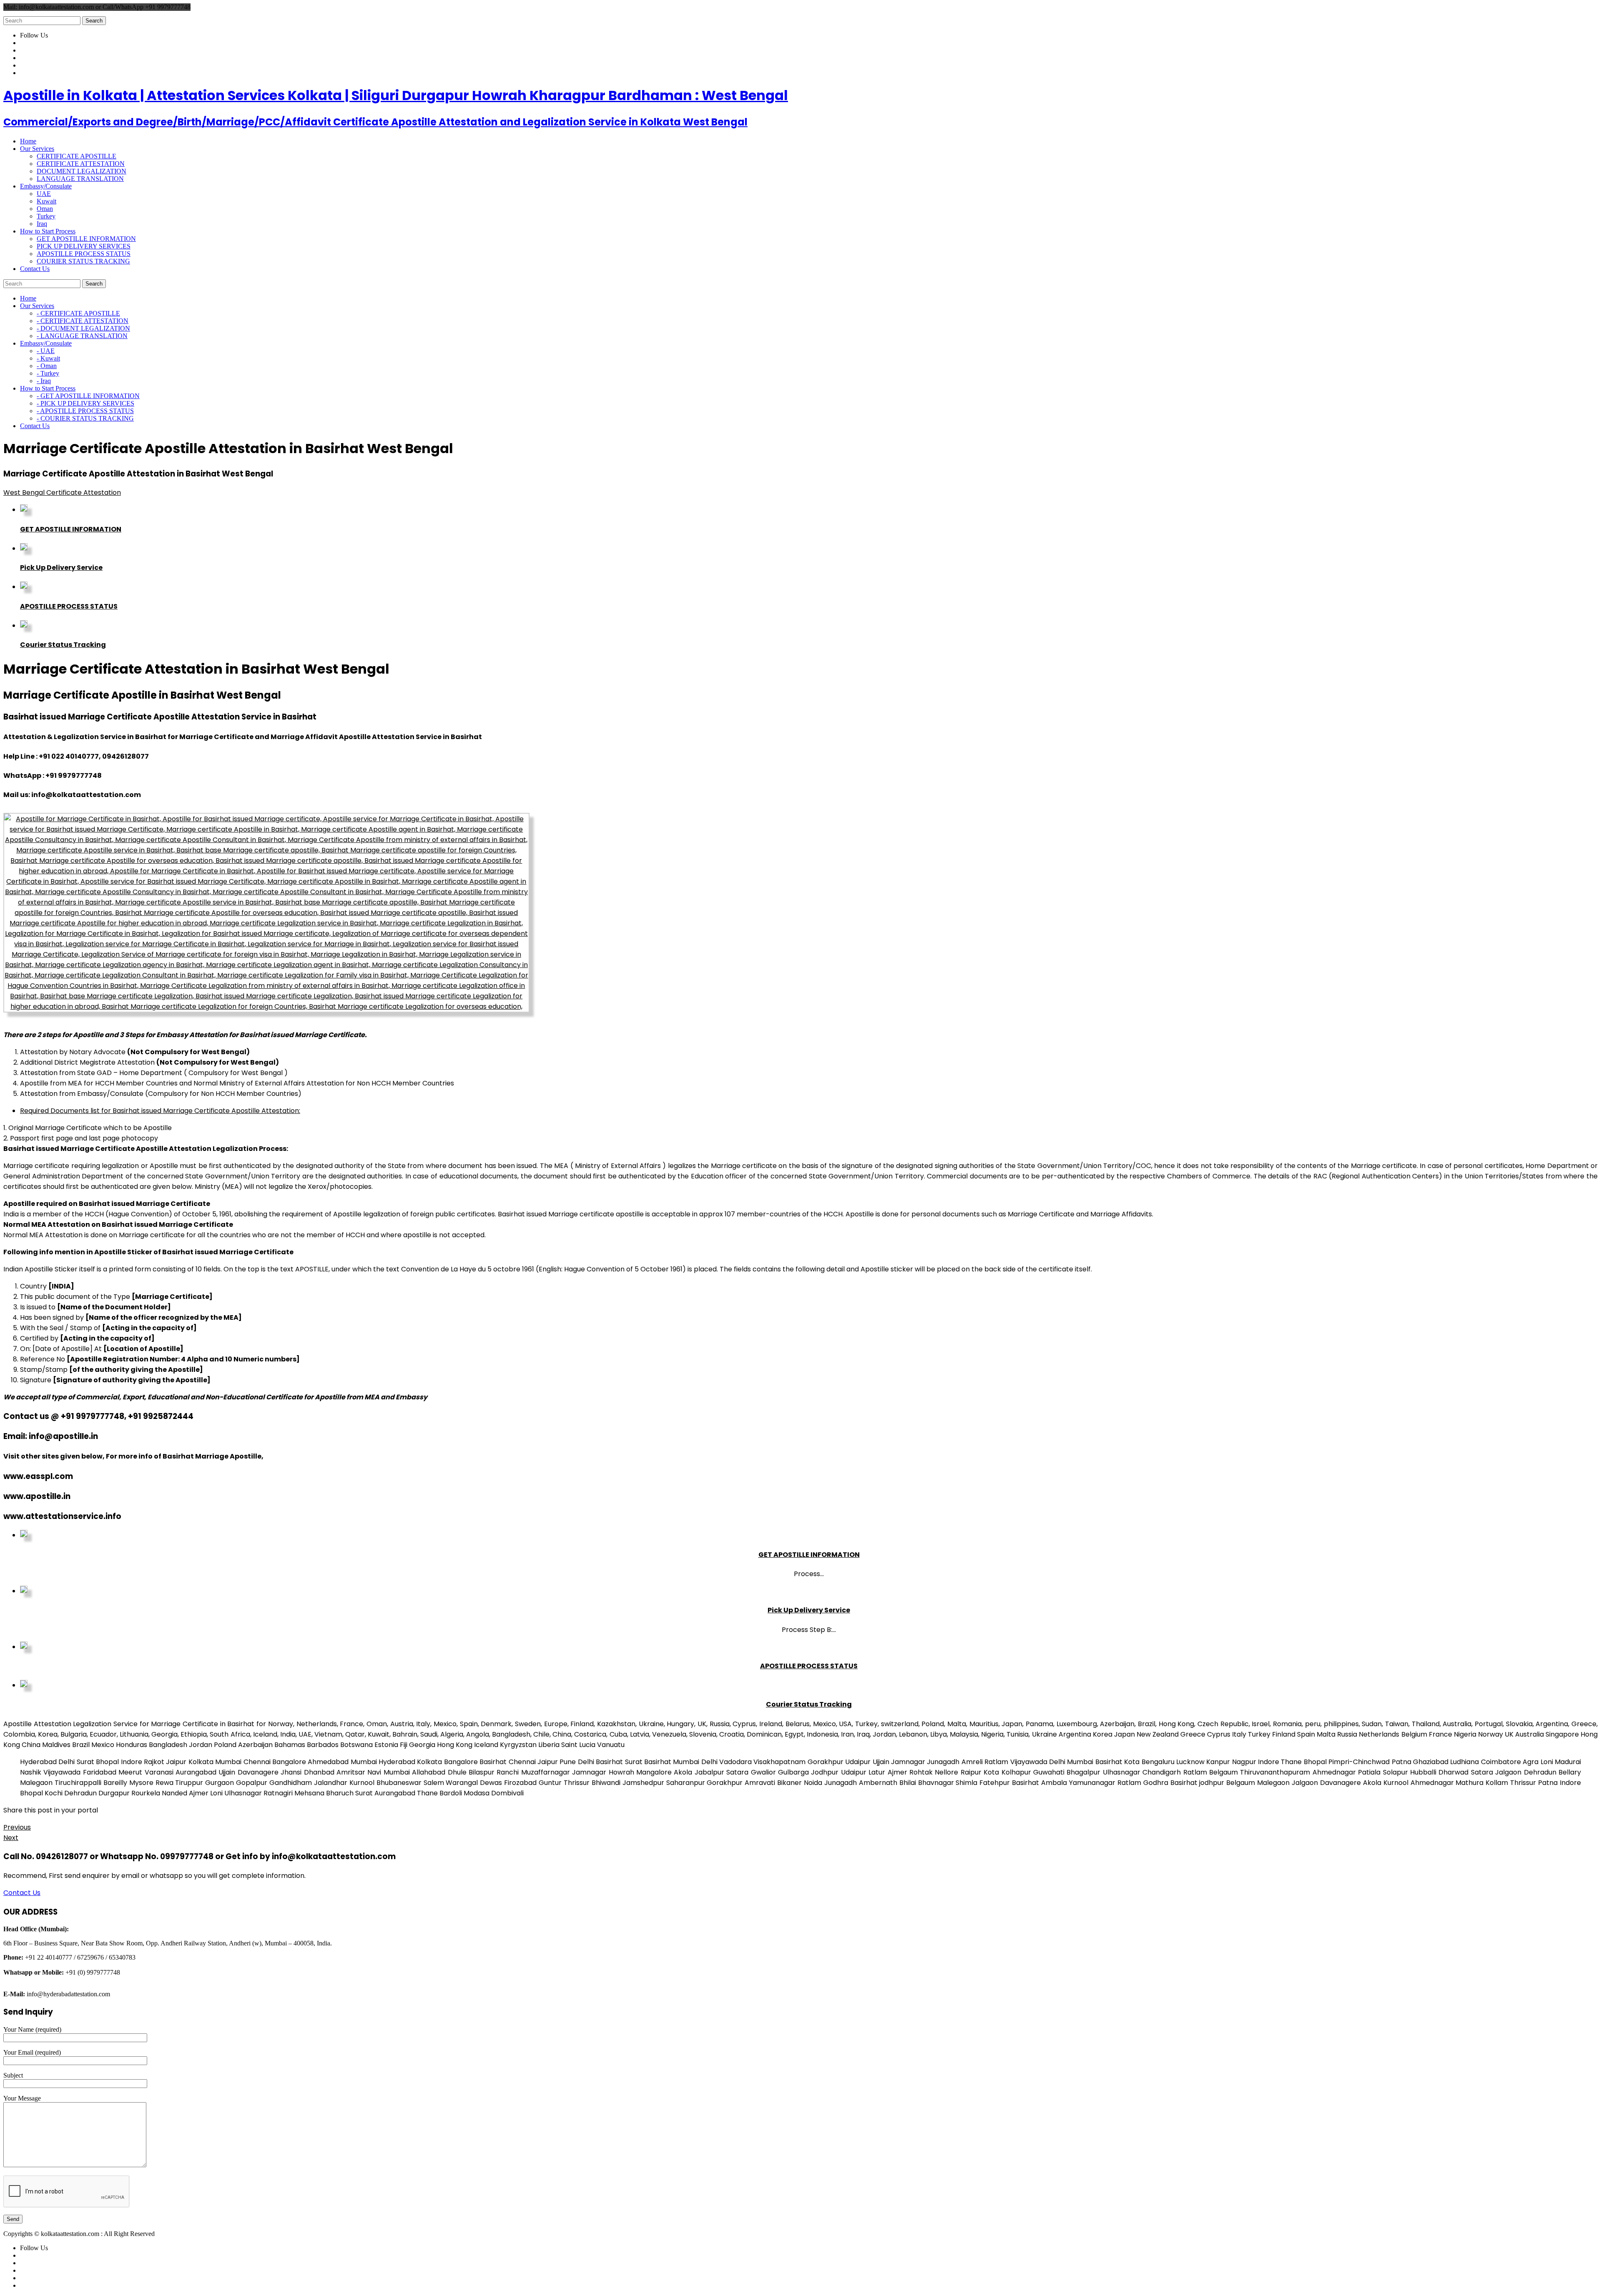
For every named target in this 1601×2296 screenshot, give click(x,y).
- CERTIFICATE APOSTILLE (78, 313)
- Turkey (48, 373)
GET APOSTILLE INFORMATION (86, 239)
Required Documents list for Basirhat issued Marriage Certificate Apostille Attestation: (160, 1111)
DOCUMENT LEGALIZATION (82, 171)
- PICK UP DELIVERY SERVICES (85, 403)
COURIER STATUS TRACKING (83, 261)
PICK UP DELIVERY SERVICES (84, 246)
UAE (44, 194)
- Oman (47, 366)
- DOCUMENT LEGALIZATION (83, 328)
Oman (45, 209)
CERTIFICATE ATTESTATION (81, 164)
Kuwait (46, 201)
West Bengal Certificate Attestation (62, 493)
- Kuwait (48, 358)
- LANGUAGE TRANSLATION (82, 336)
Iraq (42, 224)
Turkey (46, 216)
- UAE (46, 351)
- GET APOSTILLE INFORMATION (88, 396)
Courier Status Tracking (63, 645)
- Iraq (44, 381)
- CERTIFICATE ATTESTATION (83, 321)
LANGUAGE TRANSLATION (80, 179)
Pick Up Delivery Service (61, 568)
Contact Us (22, 1893)
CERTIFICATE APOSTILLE (77, 156)
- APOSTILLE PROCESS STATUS (85, 411)
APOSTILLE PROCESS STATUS (84, 254)
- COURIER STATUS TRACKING (85, 418)
